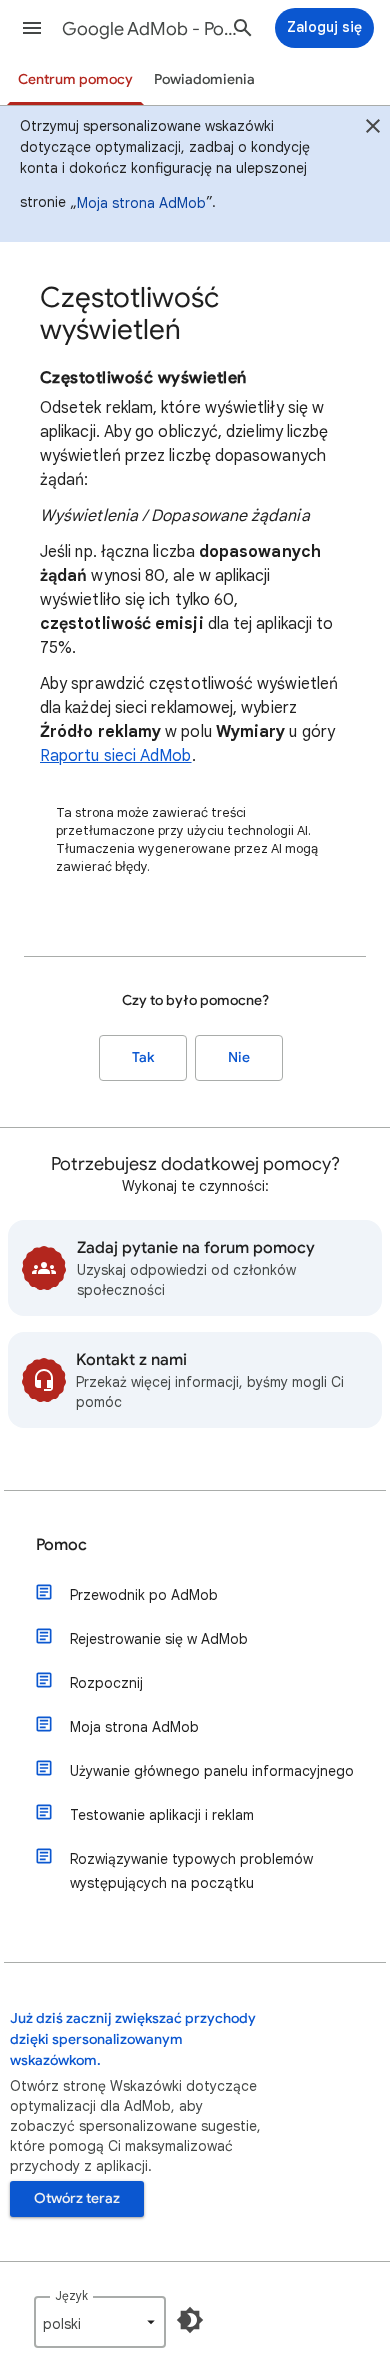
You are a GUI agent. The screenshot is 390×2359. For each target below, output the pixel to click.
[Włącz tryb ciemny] (190, 2320)
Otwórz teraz (77, 2198)
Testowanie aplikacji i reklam (162, 1815)
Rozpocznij (106, 1683)
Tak (143, 1057)
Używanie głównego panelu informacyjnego (212, 1771)
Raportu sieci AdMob (116, 756)
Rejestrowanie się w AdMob (159, 1639)
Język (71, 2295)
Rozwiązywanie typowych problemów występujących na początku (191, 1871)
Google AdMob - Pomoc (151, 29)
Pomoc (61, 1545)
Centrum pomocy (75, 79)
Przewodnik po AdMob (144, 1595)
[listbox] (100, 2322)
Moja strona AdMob (141, 203)
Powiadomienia (204, 79)
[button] (32, 28)
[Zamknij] (373, 129)
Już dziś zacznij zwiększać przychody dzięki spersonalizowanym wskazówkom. (133, 2039)
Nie (239, 1057)
